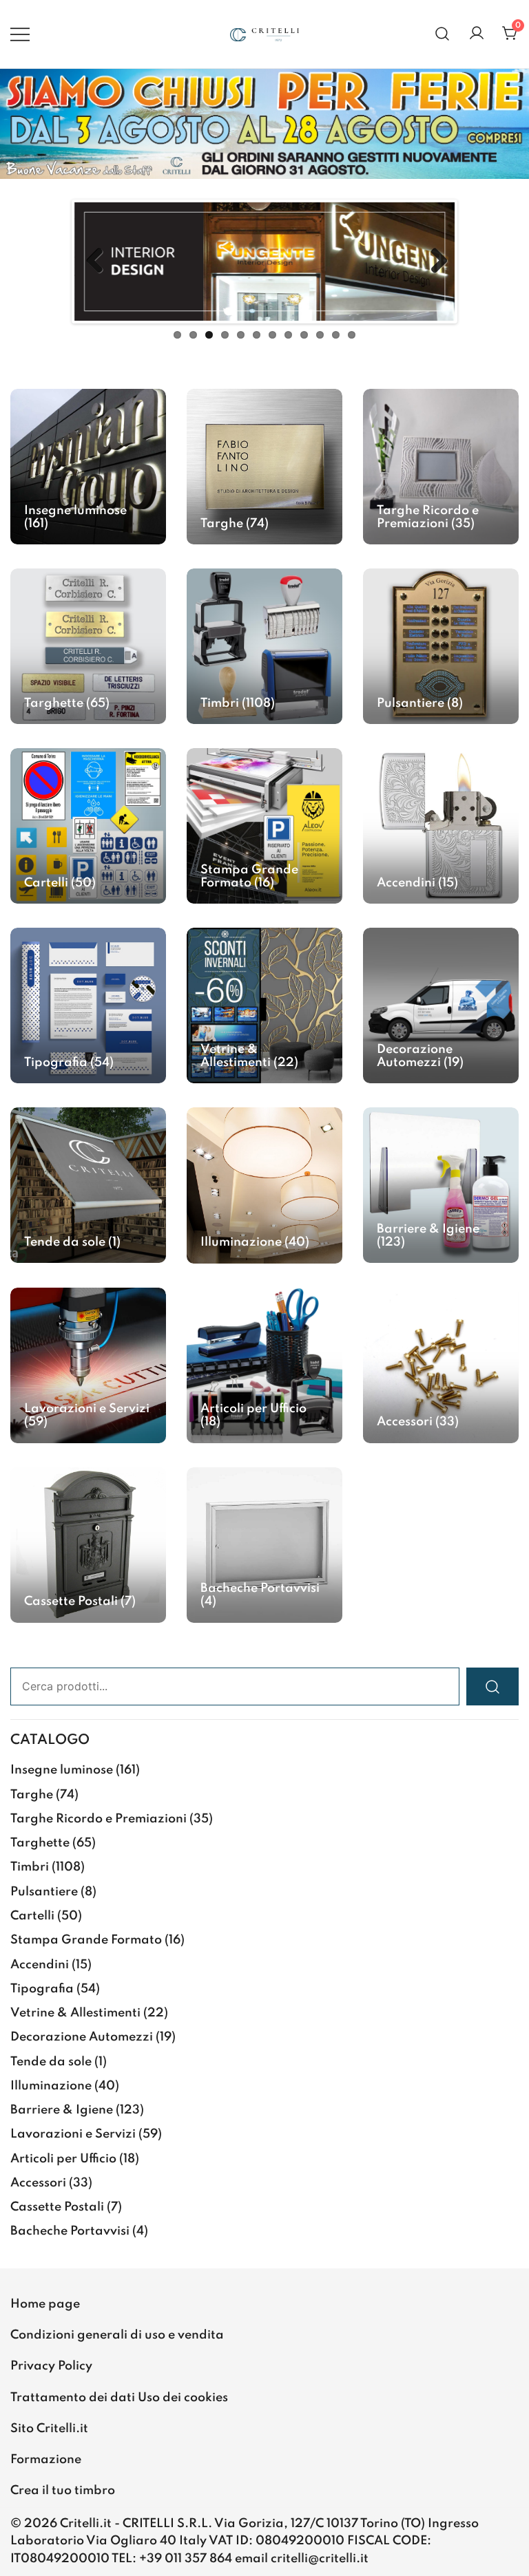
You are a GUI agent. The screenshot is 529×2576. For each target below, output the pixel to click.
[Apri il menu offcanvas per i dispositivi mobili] (20, 34)
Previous (95, 262)
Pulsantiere (44, 1892)
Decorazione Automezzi (82, 2037)
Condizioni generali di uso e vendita (117, 2335)
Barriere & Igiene (62, 2110)
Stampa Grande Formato (86, 1940)
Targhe (32, 1795)
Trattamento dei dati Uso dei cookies (119, 2398)
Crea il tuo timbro (63, 2491)
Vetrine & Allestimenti (75, 2013)
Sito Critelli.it (49, 2429)
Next (434, 262)
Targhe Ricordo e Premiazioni (98, 1819)
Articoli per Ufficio (63, 2159)
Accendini (40, 1965)
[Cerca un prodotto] (443, 34)
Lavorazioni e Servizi (73, 2134)
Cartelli (32, 1916)
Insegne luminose (62, 1770)
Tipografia (42, 1989)
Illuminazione (51, 2086)
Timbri (30, 1867)
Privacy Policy (51, 2366)
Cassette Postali (57, 2207)
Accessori (38, 2183)
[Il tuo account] (477, 34)
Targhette (40, 1843)
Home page (45, 2304)
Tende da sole (51, 2062)
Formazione (46, 2460)
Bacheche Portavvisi (70, 2231)
